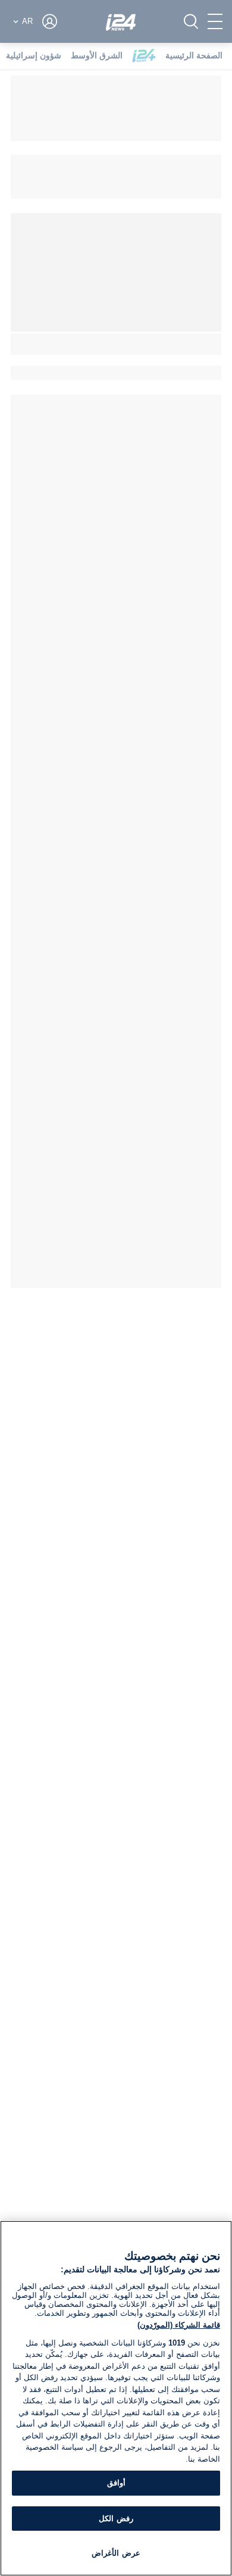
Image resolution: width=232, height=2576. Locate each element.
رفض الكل (116, 2519)
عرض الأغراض (116, 2553)
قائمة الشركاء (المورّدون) (179, 2325)
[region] (116, 2398)
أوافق (116, 2483)
